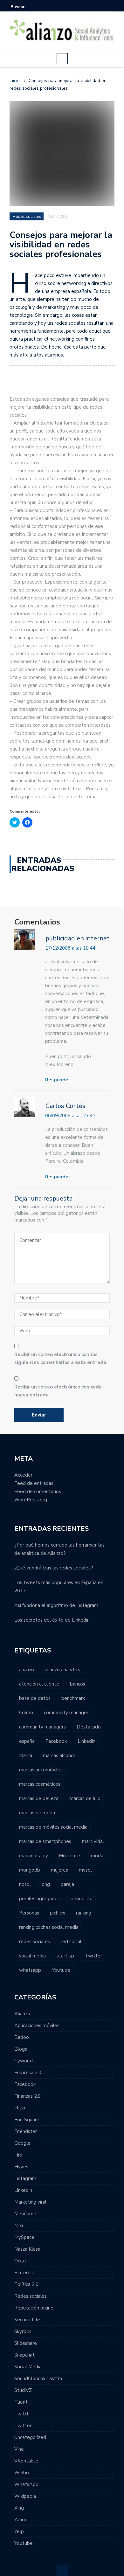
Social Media (28, 2367)
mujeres (59, 1870)
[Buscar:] (30, 7)
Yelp (19, 2531)
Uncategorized (30, 2437)
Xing (19, 2508)
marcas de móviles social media (53, 1827)
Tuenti (21, 2402)
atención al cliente (39, 1684)
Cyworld (24, 2061)
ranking (84, 1913)
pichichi (58, 1913)
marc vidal (93, 1841)
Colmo (26, 1713)
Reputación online (34, 2308)
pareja (67, 1884)
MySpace (24, 2237)
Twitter (93, 1956)
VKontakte (26, 2461)
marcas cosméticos (40, 1784)
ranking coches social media (49, 1927)
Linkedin (86, 1741)
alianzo (27, 1670)
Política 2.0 (26, 2284)
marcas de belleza (39, 1798)
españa (27, 1741)
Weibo (22, 2473)
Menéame (25, 2214)
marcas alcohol (59, 1755)
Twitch (22, 2414)
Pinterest (25, 2273)
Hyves (21, 2167)
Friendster (26, 2131)
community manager (66, 1713)
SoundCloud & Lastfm (38, 2379)
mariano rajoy (34, 1856)
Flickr (20, 2108)
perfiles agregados (39, 1899)
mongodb (30, 1870)
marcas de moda (37, 1813)
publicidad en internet (78, 939)
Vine (19, 2449)
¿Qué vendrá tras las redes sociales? (54, 1568)
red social (71, 1942)
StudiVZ (23, 2390)
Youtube (61, 1970)
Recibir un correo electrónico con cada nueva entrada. (58, 1391)
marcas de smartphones (45, 1841)
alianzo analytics (62, 1670)
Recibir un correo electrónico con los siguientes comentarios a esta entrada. (61, 1358)
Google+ (24, 2143)
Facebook (56, 1741)
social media (32, 1956)
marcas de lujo (85, 1798)
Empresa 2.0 (28, 2073)
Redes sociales (27, 217)
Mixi (19, 2226)
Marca (26, 1755)
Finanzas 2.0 (28, 2096)
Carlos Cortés (65, 1106)
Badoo (22, 2037)
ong (46, 1884)
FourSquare (27, 2120)
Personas (29, 1913)
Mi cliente (69, 1856)
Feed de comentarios (38, 1492)
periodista (82, 1899)
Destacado (89, 1727)
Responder (58, 1080)
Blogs (21, 2049)
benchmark (73, 1698)
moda (97, 1856)
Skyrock (23, 2331)
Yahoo (21, 2520)
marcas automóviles (41, 1770)
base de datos (35, 1698)
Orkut (20, 2261)
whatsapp (30, 1970)
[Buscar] (110, 7)
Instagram (25, 2178)
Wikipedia (25, 2496)
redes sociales (34, 1942)
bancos (78, 1684)
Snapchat (24, 2355)
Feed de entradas (34, 1483)
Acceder (23, 1475)
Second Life (27, 2320)
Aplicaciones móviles (37, 2025)
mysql (85, 1870)
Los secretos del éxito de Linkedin (52, 1620)
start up (65, 1956)
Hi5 (18, 2155)
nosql (25, 1884)
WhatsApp (26, 2484)
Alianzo (22, 2014)
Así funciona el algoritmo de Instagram (56, 1605)
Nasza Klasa (27, 2249)
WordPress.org (31, 1500)
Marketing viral (30, 2202)
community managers (42, 1727)
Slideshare (26, 2343)
